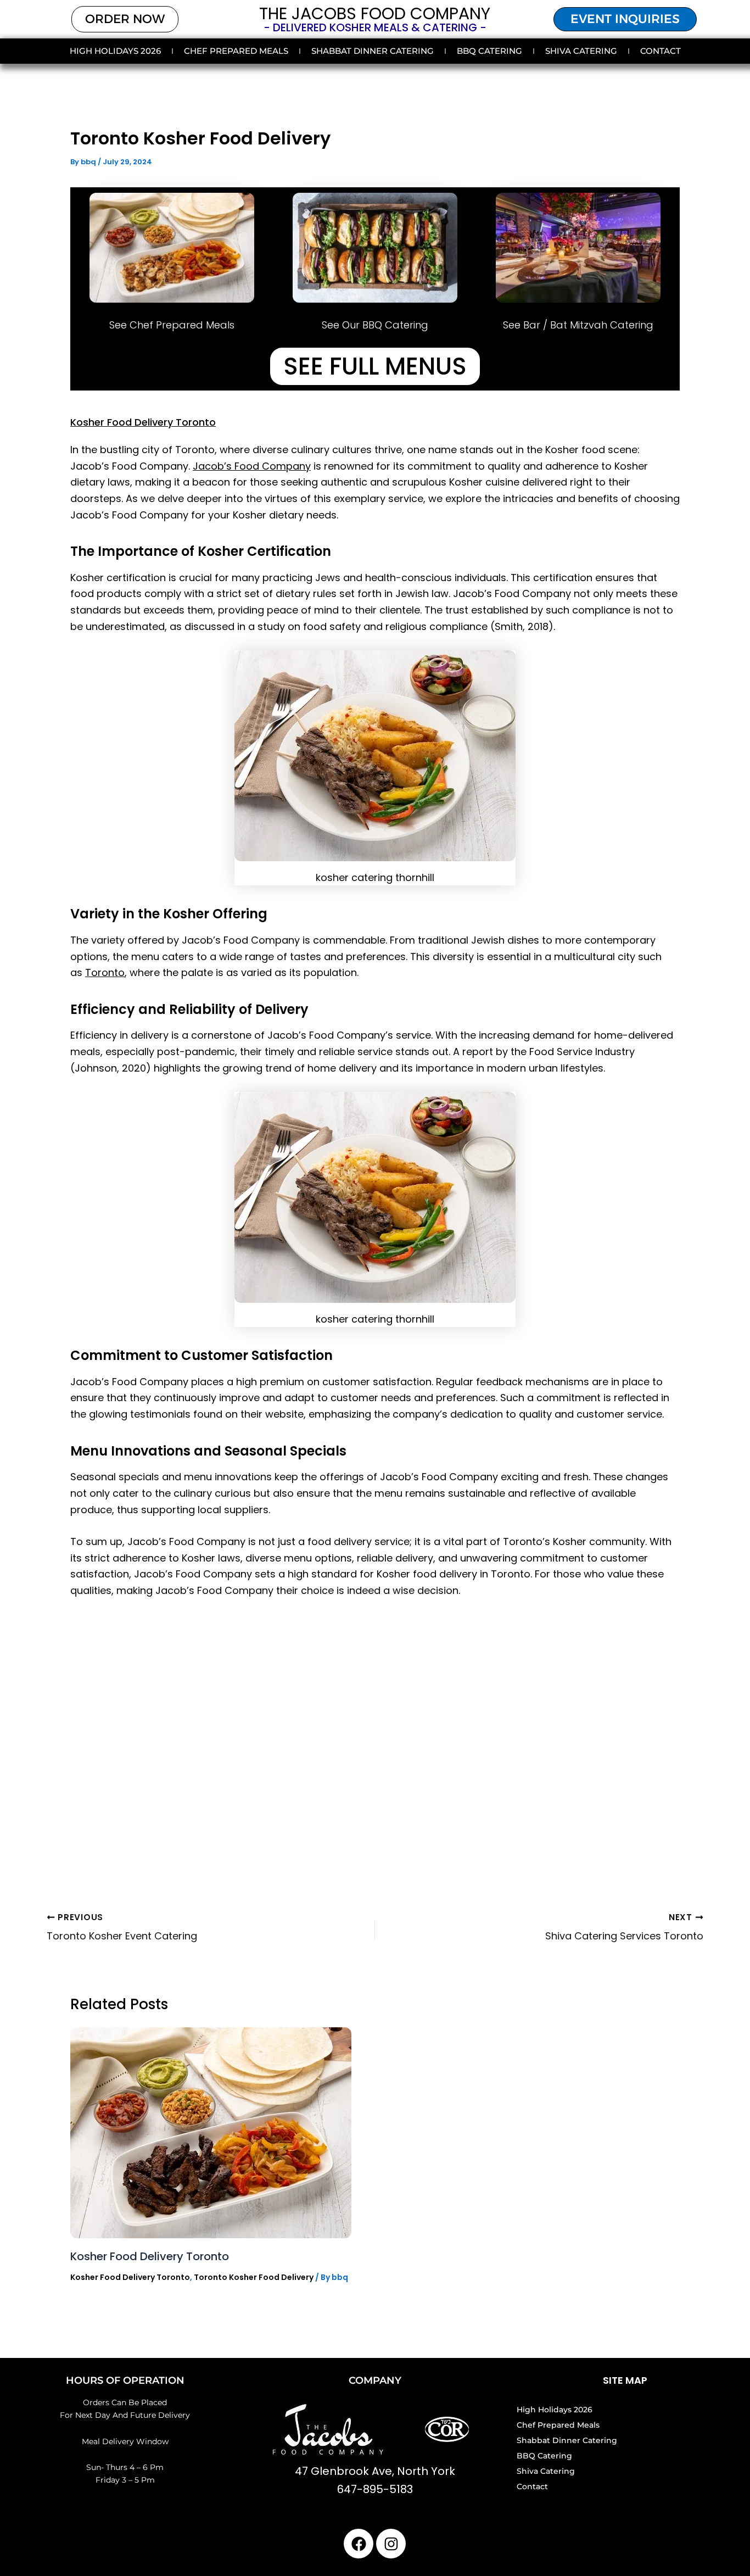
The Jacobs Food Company (375, 13)
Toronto (105, 972)
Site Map (625, 2380)
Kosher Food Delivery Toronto (143, 422)
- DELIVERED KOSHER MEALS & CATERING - (375, 27)
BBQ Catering (489, 51)
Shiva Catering (581, 51)
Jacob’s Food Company (252, 466)
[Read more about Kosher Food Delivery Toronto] (211, 2132)
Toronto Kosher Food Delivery (254, 2277)
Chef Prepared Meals (236, 51)
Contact (661, 51)
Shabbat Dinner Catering (373, 51)
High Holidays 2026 (115, 51)
